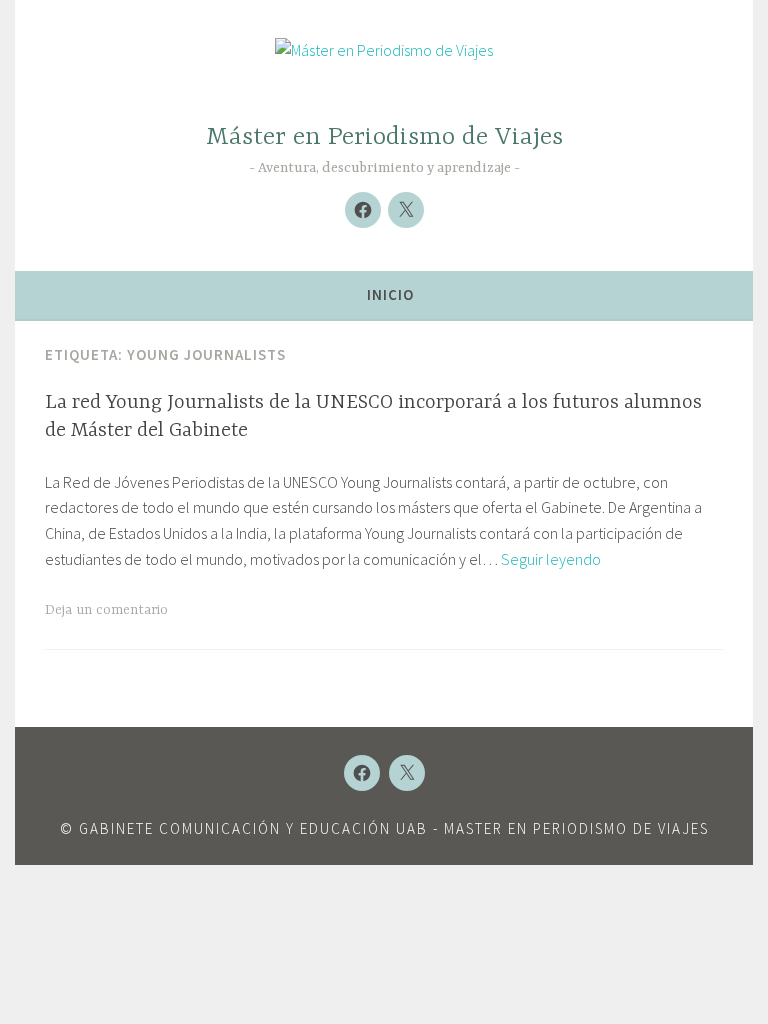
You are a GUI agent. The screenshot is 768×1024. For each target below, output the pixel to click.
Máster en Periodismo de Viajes (384, 137)
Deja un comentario (106, 610)
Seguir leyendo (551, 559)
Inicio (390, 294)
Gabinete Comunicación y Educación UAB (253, 828)
